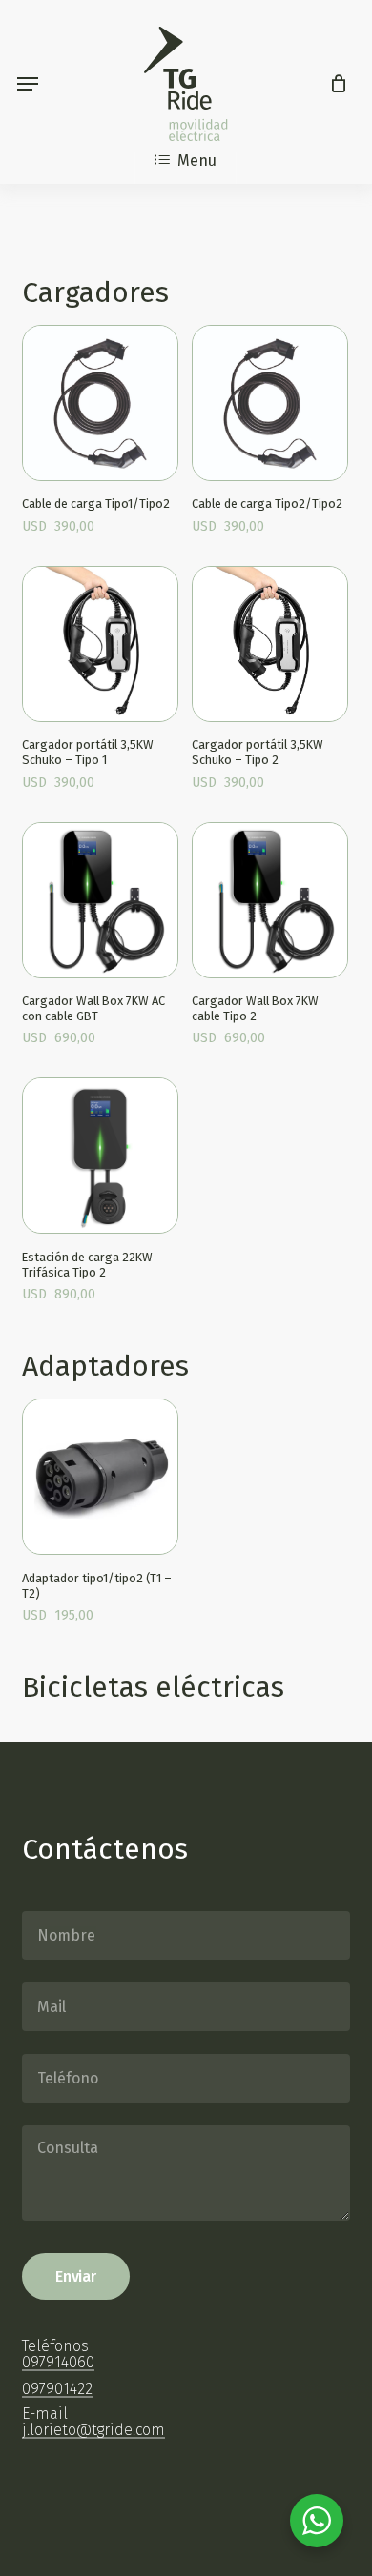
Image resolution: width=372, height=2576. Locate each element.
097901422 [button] (57, 2389)
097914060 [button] (58, 2363)
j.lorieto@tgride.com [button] (93, 2430)
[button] (28, 84)
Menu (197, 161)
